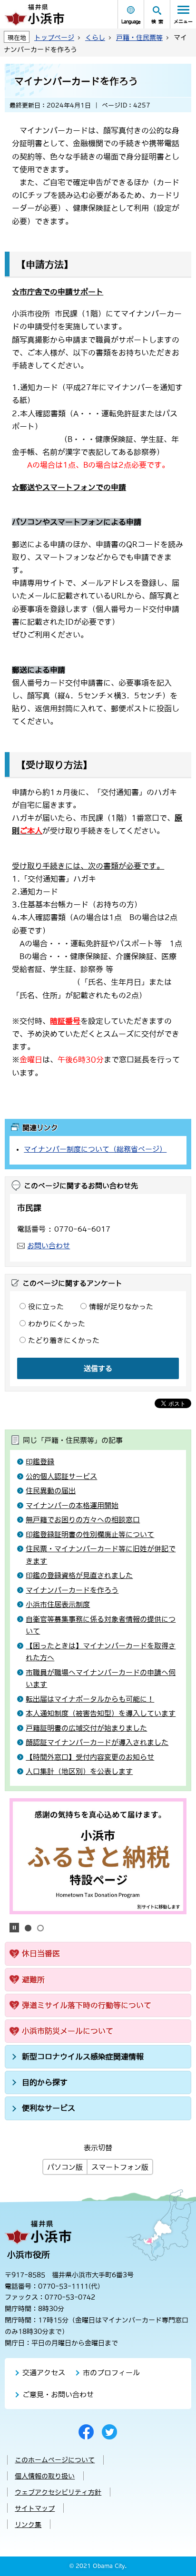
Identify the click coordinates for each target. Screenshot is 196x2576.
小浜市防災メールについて (68, 2031)
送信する (98, 1368)
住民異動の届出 (51, 1491)
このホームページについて (55, 2460)
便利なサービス (49, 2108)
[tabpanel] (98, 1856)
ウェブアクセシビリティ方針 (58, 2492)
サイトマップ (35, 2508)
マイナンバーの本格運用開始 (72, 1505)
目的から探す (45, 2082)
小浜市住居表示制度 (58, 1604)
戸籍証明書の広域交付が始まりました (86, 1728)
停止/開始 (14, 1928)
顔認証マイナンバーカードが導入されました (97, 1742)
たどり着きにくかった (64, 1340)
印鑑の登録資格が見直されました (79, 1575)
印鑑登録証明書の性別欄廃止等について (90, 1534)
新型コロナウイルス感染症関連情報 (83, 2057)
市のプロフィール (111, 2373)
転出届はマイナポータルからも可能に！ (90, 1699)
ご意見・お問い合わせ (58, 2395)
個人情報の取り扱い (45, 2476)
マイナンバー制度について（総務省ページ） (95, 1149)
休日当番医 (41, 1953)
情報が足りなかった (121, 1307)
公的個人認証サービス (61, 1476)
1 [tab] (28, 1928)
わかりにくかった (57, 1324)
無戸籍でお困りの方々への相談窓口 (83, 1520)
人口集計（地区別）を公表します (79, 1771)
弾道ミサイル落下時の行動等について (87, 2005)
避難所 (33, 1979)
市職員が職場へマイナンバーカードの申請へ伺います (101, 1679)
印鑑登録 (40, 1462)
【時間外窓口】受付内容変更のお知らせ (90, 1757)
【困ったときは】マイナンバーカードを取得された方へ (101, 1652)
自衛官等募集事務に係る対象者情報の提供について (101, 1625)
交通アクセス (44, 2373)
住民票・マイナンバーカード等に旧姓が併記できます (101, 1555)
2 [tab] (40, 1928)
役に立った (46, 1307)
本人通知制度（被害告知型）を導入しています (101, 1713)
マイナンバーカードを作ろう (72, 1590)
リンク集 (28, 2525)
